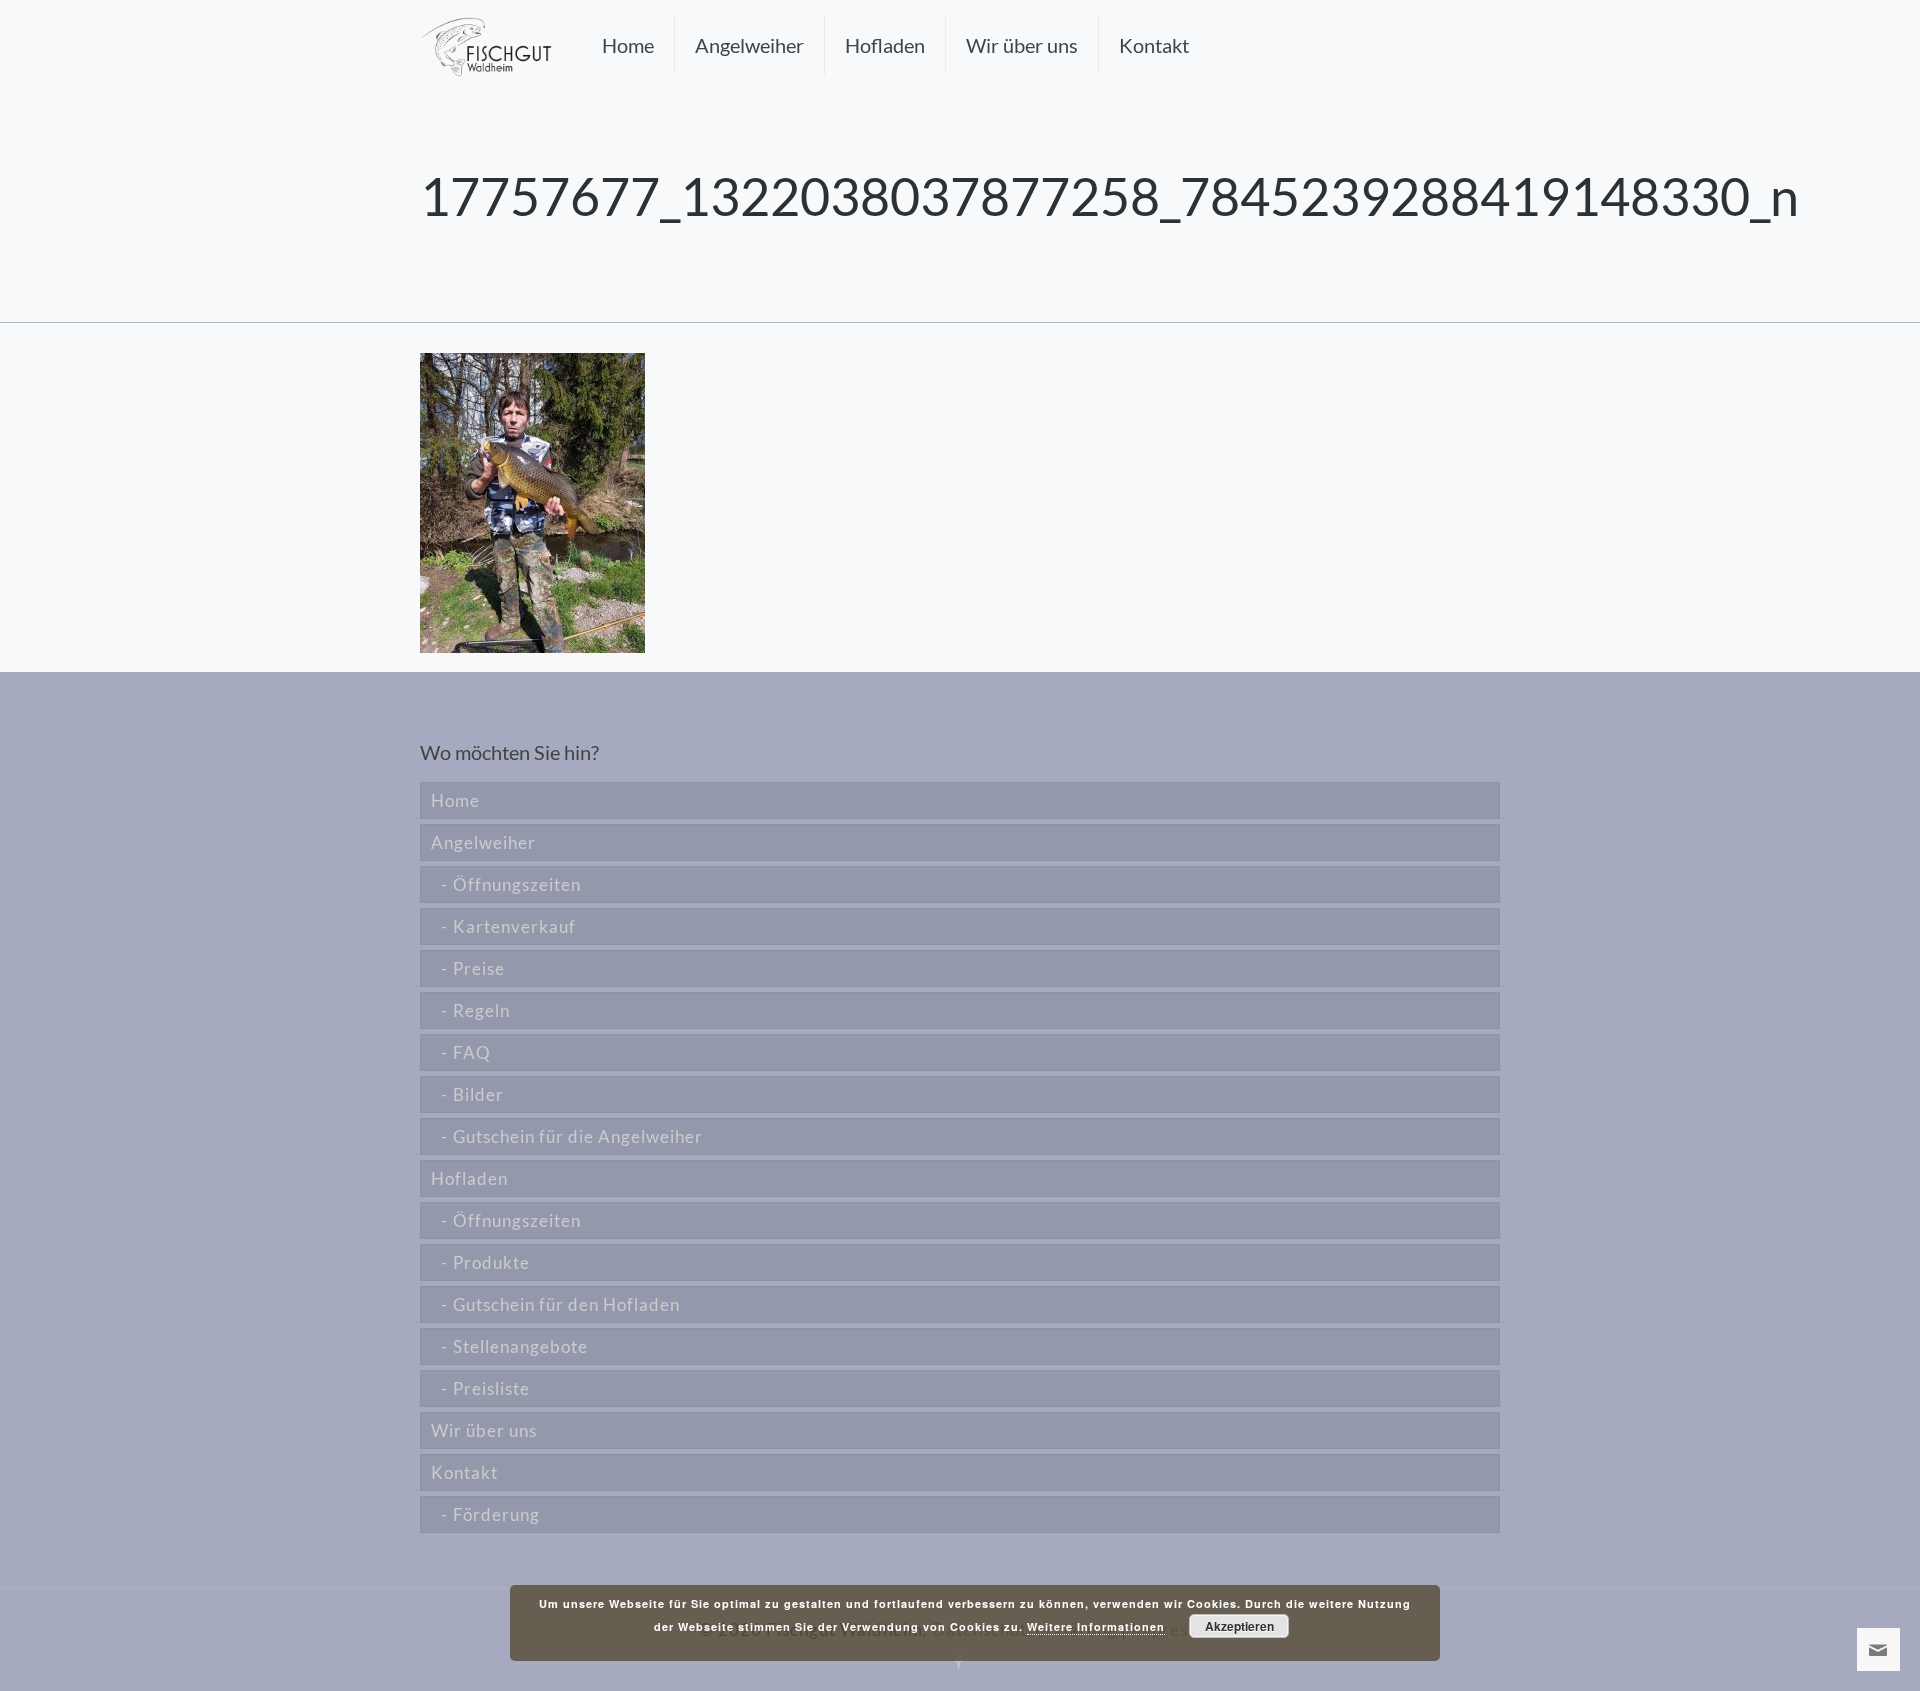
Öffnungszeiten (517, 884)
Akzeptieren (1239, 1626)
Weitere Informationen (1096, 1626)
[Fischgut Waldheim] (486, 45)
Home (455, 800)
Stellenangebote (520, 1346)
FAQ (472, 1052)
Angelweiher (483, 842)
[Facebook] (959, 1661)
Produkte (491, 1262)
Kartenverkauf (514, 926)
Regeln (481, 1010)
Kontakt (464, 1472)
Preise (479, 968)
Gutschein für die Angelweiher (578, 1136)
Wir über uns (484, 1430)
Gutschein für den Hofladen (566, 1304)
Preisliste (491, 1388)
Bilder (478, 1094)
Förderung (496, 1514)
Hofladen (469, 1178)
